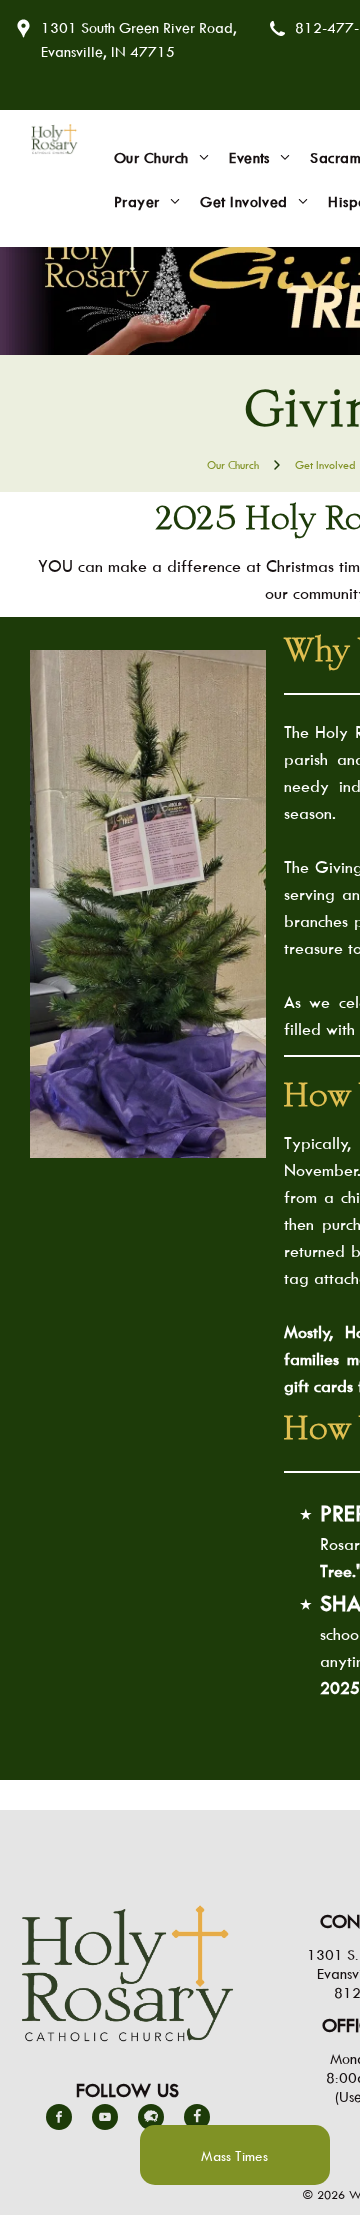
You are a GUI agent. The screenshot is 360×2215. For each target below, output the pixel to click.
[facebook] (59, 2119)
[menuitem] (161, 158)
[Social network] (151, 2119)
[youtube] (105, 2119)
